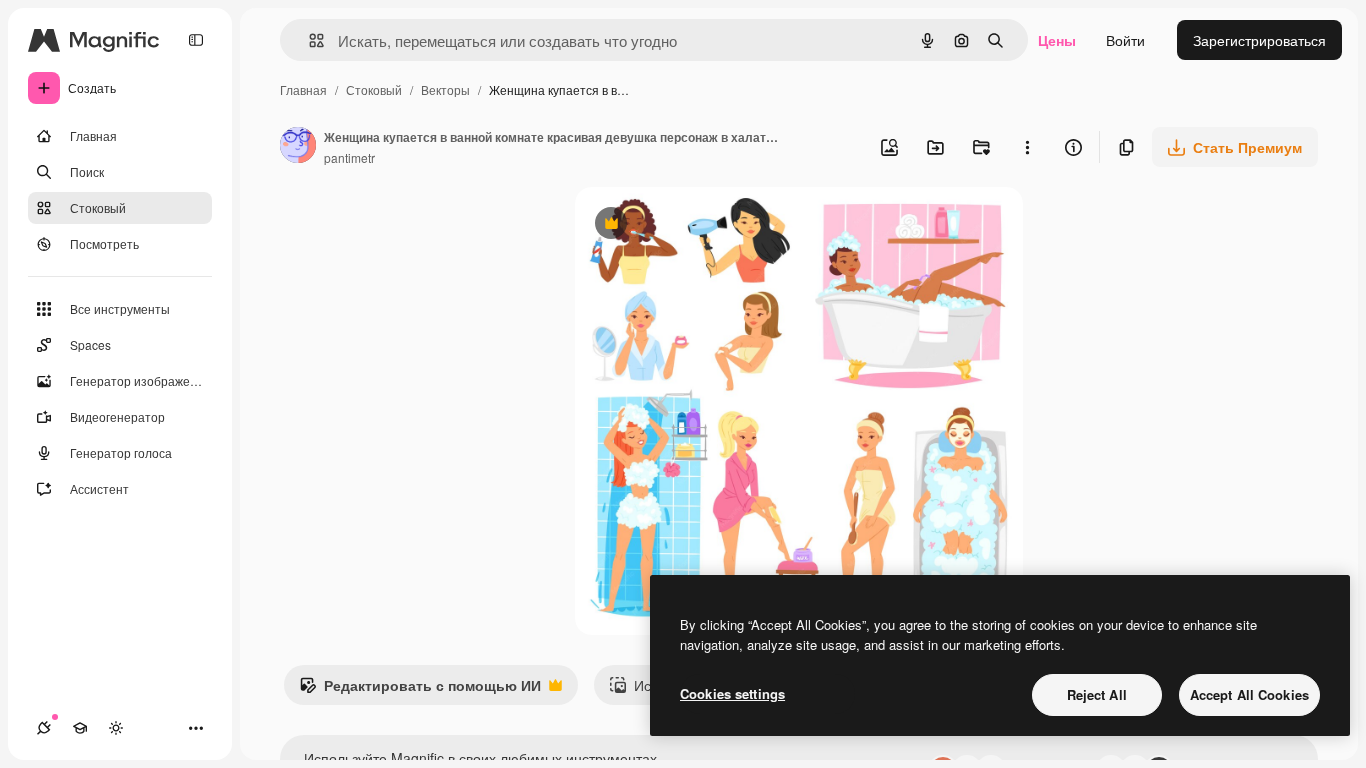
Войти (1125, 40)
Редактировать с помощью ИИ (420, 690)
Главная (303, 89)
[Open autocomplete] (308, 40)
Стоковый (374, 89)
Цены (1057, 40)
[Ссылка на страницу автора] (298, 147)
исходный (709, 225)
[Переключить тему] (116, 728)
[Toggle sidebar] (196, 40)
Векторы (445, 89)
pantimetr (349, 157)
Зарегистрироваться (1259, 40)
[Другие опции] (1027, 147)
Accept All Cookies (1249, 694)
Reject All (1097, 694)
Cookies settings (732, 693)
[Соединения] (44, 728)
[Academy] (80, 728)
